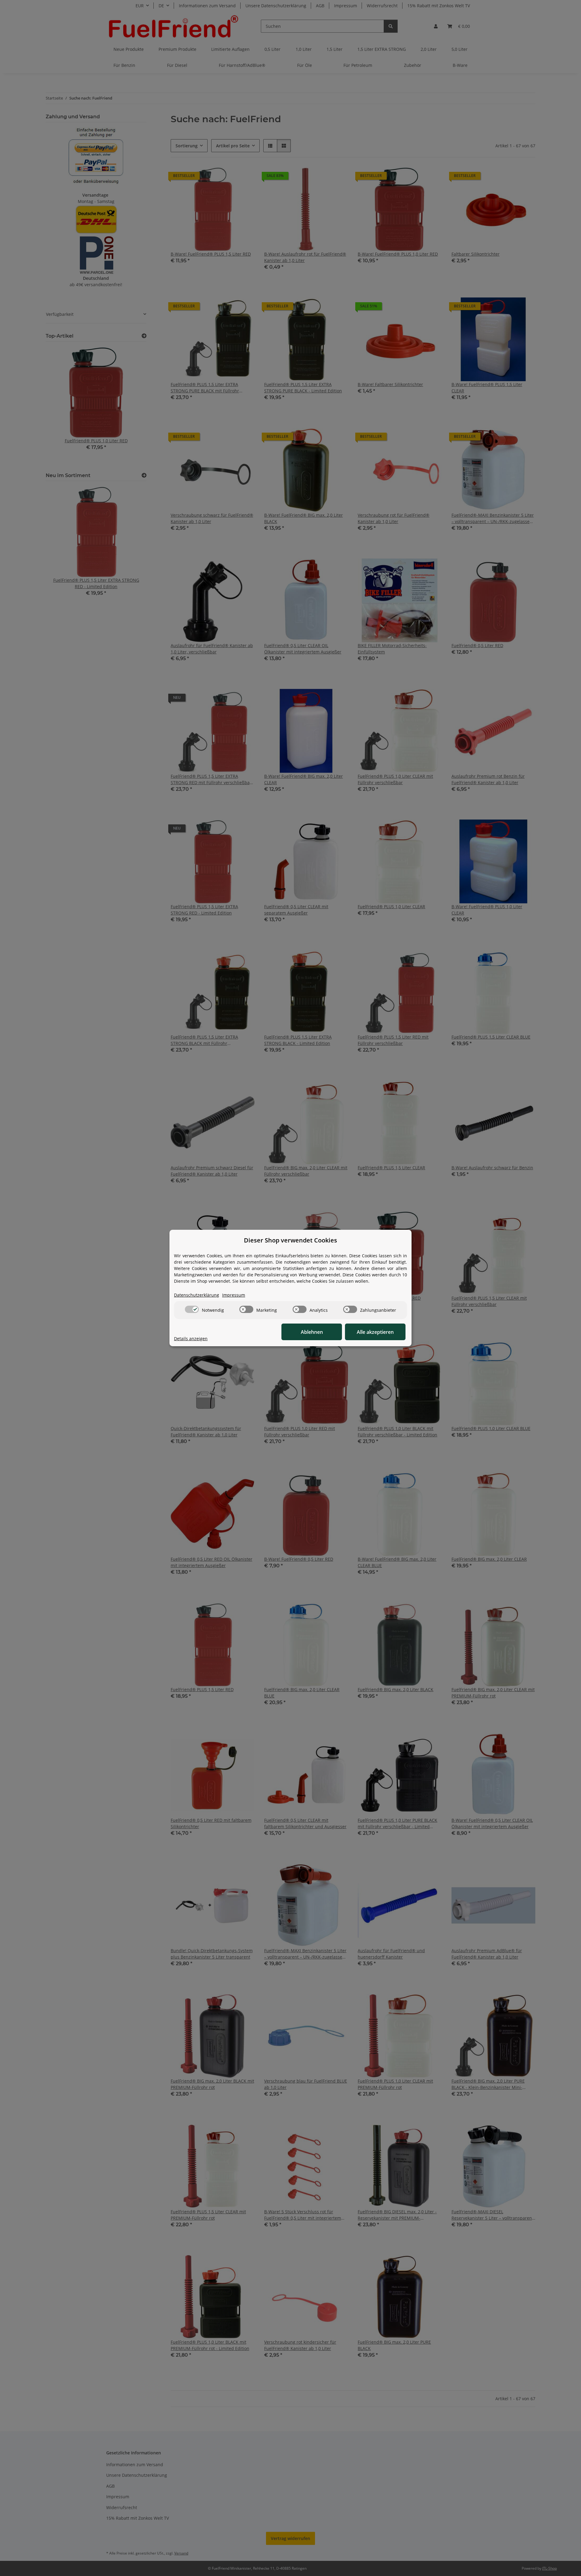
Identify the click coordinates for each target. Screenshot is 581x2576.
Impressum (234, 1295)
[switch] (192, 1309)
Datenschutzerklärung (197, 1295)
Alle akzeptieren (375, 1332)
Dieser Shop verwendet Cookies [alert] (290, 1240)
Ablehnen (312, 1332)
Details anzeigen (191, 1339)
